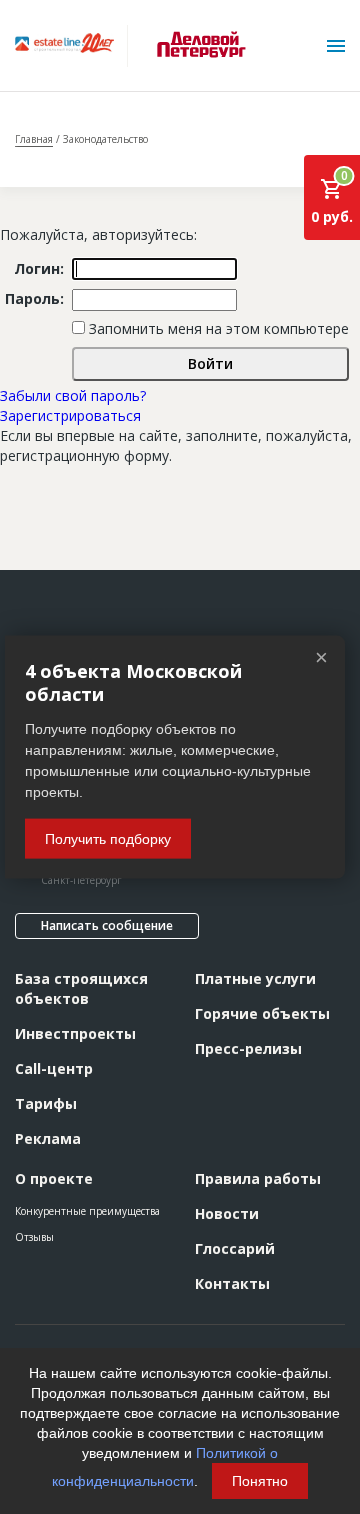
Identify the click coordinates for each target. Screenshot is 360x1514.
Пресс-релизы (248, 1048)
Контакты (232, 1283)
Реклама (48, 1138)
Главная (34, 139)
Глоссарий (235, 1248)
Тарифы (46, 1103)
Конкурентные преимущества (87, 1211)
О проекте (54, 1178)
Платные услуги (255, 978)
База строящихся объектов (81, 988)
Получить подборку (108, 838)
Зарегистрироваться (70, 415)
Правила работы (258, 1178)
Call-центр (54, 1068)
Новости (227, 1213)
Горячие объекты (262, 1013)
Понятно (260, 1481)
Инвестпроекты (75, 1033)
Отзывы (34, 1237)
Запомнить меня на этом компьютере (217, 328)
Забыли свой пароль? (73, 395)
